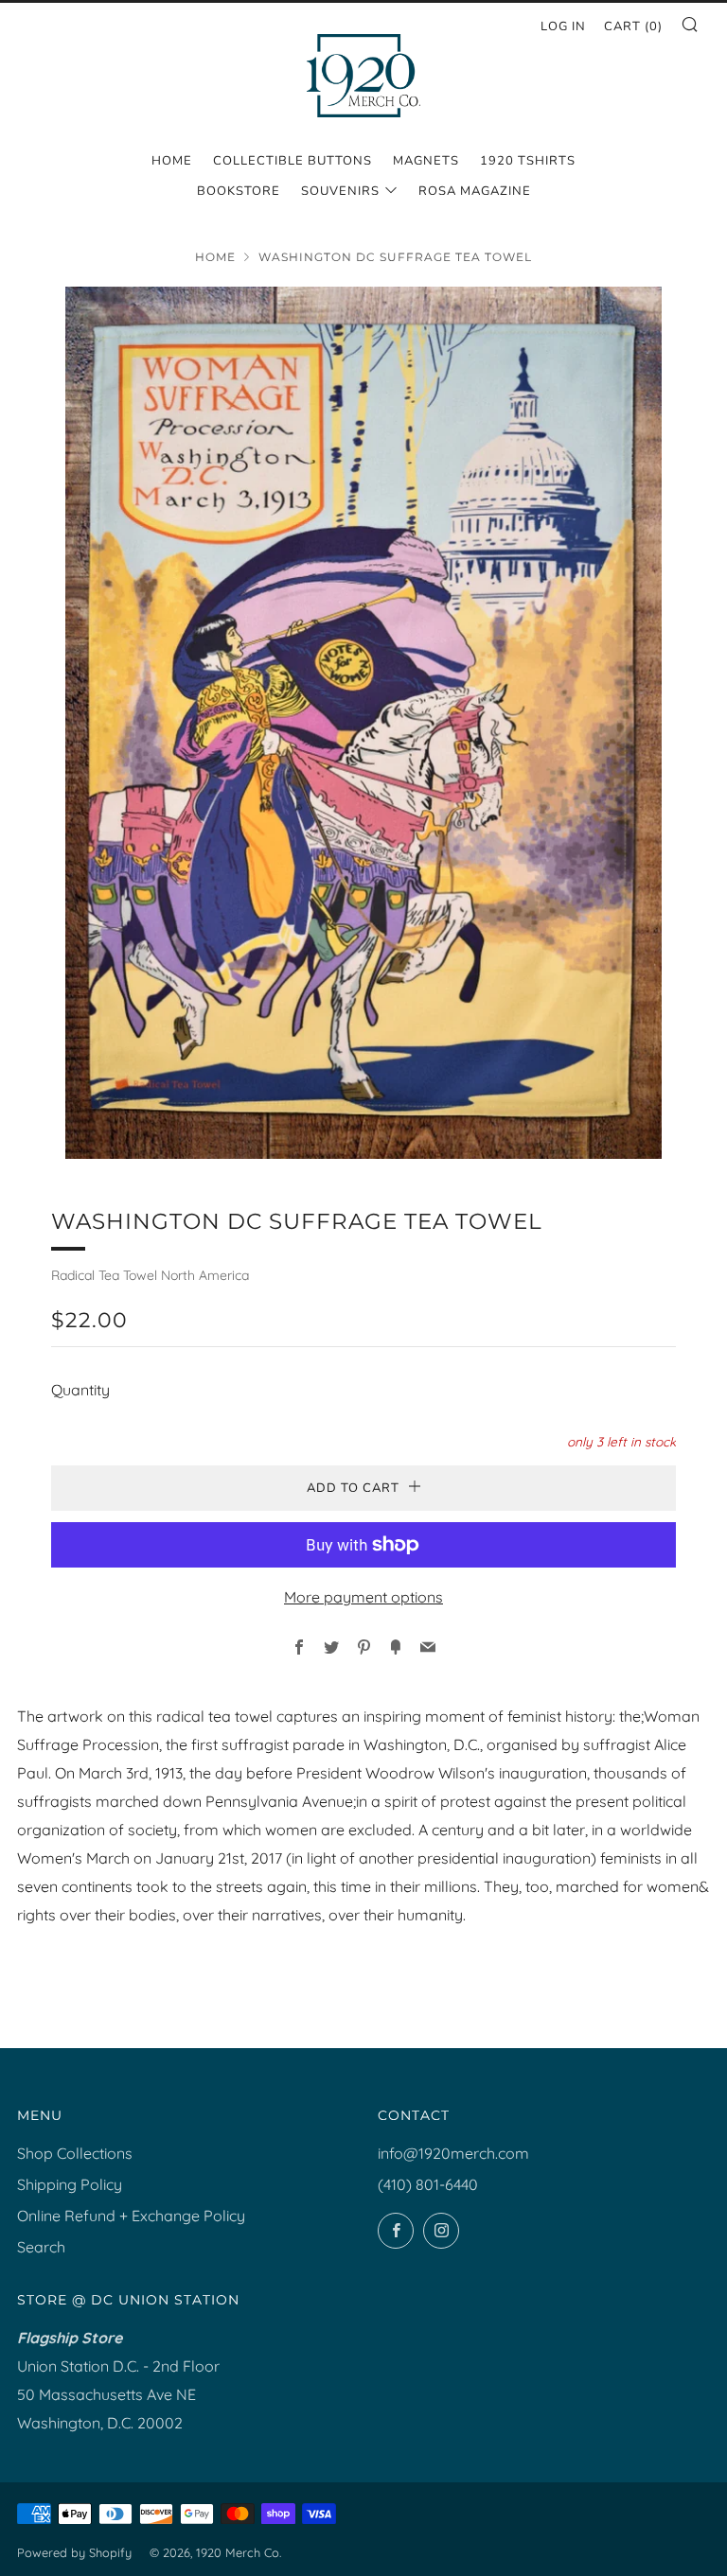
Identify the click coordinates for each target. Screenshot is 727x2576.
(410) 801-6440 (428, 2184)
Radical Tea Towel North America (150, 1275)
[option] (363, 723)
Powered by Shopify (74, 2552)
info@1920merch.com (453, 2153)
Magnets (426, 161)
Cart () (633, 26)
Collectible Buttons (293, 161)
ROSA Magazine (475, 191)
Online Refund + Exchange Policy (131, 2216)
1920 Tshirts (528, 161)
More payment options (363, 1597)
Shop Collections (75, 2153)
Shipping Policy (70, 2184)
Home (172, 161)
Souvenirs (340, 191)
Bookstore (239, 191)
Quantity (80, 1390)
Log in (563, 26)
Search (41, 2247)
